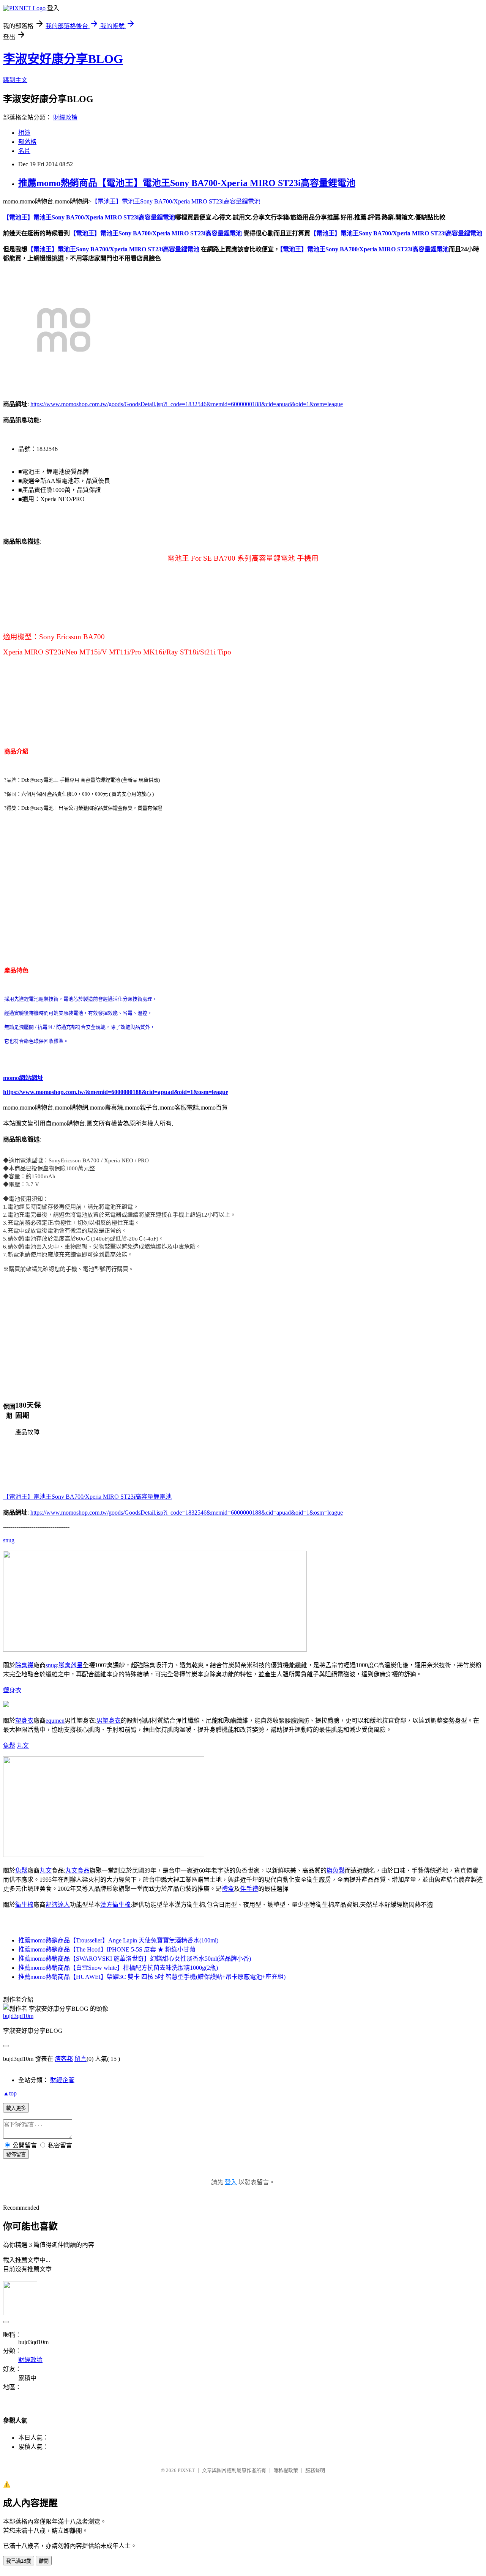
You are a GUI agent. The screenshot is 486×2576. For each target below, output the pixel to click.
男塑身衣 (109, 1721)
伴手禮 (249, 1889)
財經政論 (65, 117)
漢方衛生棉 (115, 1905)
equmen (55, 1721)
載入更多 (16, 2108)
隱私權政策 (286, 2470)
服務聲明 (315, 2470)
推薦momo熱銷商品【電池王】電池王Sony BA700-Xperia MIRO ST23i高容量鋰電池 (187, 183)
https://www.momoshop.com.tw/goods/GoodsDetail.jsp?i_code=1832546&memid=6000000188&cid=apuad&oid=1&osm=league (187, 404)
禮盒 (228, 1889)
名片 (24, 151)
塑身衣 (12, 1690)
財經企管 (62, 2080)
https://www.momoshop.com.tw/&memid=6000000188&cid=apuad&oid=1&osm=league (116, 1092)
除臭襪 (24, 1665)
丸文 (23, 1746)
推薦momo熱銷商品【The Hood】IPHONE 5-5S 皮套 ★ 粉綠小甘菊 (107, 1949)
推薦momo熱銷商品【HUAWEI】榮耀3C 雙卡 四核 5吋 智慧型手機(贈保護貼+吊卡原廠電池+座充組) (152, 1977)
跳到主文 (15, 80)
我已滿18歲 (19, 2561)
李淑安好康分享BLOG (63, 59)
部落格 (27, 142)
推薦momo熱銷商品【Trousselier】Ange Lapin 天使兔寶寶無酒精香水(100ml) (118, 1940)
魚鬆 (9, 1746)
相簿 (24, 133)
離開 (44, 2561)
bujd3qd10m (18, 2016)
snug (9, 1540)
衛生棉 (24, 1905)
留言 (80, 2059)
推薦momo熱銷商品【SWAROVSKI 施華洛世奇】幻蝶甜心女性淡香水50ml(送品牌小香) (135, 1959)
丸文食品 (77, 1871)
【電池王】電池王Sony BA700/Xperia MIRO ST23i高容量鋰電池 (176, 201)
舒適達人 (58, 1905)
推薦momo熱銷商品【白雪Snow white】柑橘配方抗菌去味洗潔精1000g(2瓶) (118, 1968)
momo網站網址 (23, 1078)
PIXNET (186, 2470)
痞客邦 (64, 2059)
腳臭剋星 (71, 1665)
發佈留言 (16, 2154)
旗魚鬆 (336, 1871)
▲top (10, 2093)
